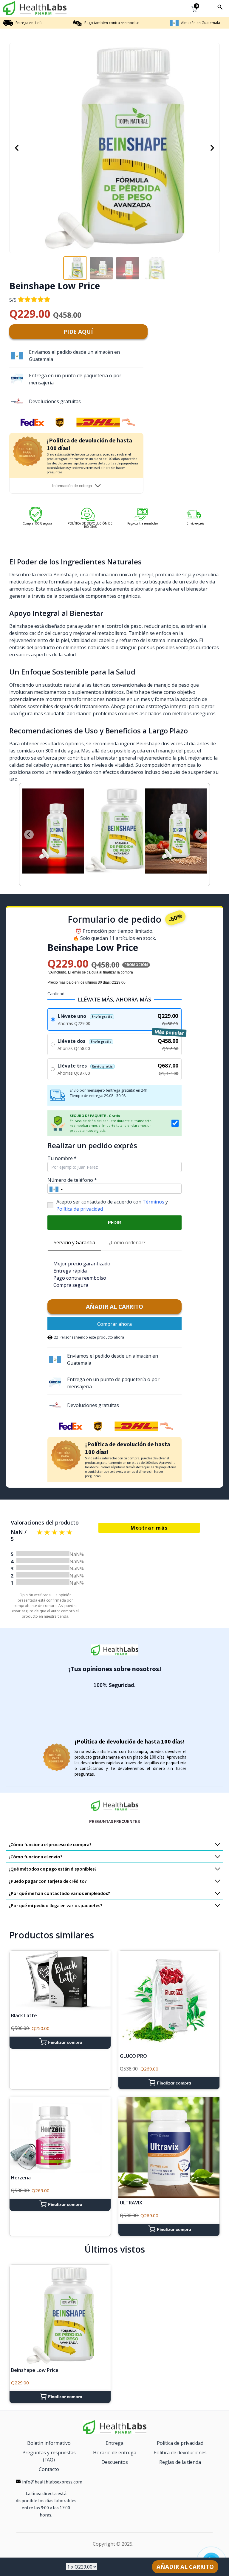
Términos (153, 1195)
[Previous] (17, 148)
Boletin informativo (49, 2436)
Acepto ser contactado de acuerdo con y (112, 1198)
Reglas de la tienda (180, 2455)
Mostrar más (149, 1521)
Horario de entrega (115, 2445)
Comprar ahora (114, 1317)
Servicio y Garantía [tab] (74, 1235)
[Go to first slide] (200, 831)
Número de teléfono (72, 1173)
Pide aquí (78, 332)
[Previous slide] (29, 831)
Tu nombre (62, 1151)
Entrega (114, 2436)
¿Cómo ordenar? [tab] (127, 1235)
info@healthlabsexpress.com (52, 2475)
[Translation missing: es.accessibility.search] (220, 7)
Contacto (49, 2462)
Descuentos (115, 2455)
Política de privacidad (80, 1202)
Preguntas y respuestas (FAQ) (49, 2449)
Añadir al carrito (114, 1300)
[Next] (212, 148)
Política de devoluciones (180, 2445)
